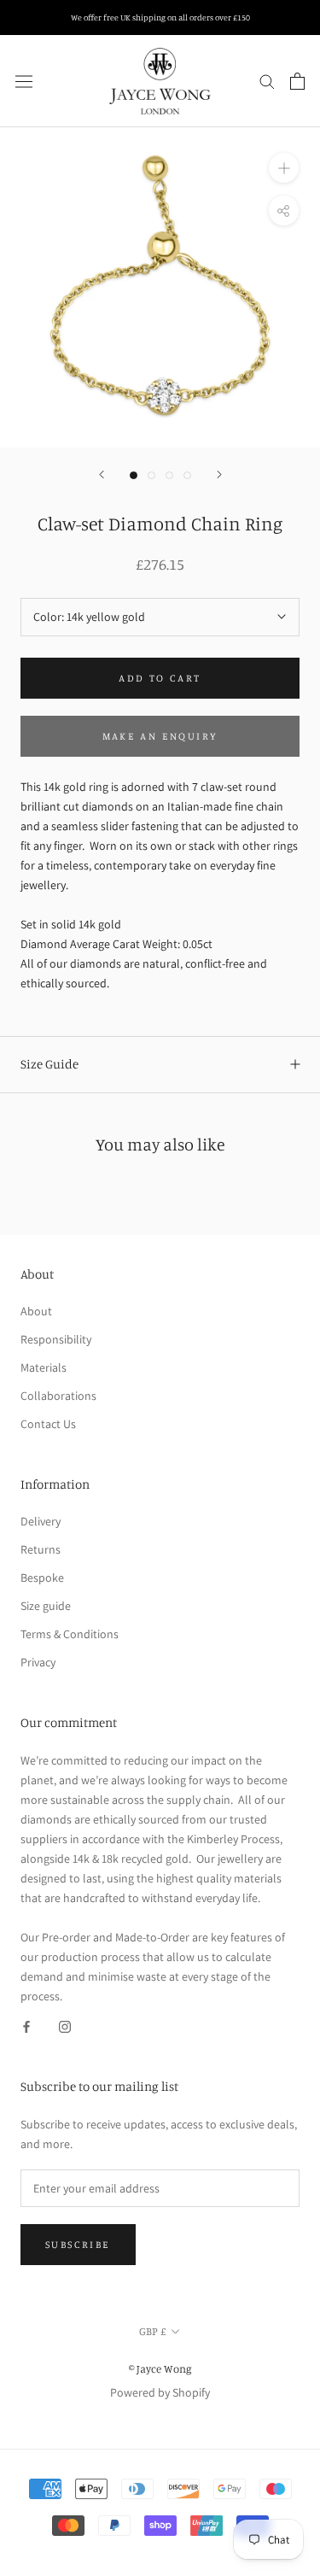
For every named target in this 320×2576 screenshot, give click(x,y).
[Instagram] (65, 2026)
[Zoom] (284, 167)
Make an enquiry (160, 736)
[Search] (267, 81)
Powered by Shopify (160, 2392)
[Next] (219, 474)
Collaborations (58, 1396)
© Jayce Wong (160, 2368)
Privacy (38, 1662)
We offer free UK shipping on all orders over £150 (160, 17)
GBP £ (152, 2331)
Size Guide (49, 1064)
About (36, 1311)
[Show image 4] (187, 475)
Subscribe (78, 2244)
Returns (41, 1549)
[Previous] (102, 474)
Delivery (41, 1521)
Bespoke (42, 1578)
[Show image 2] (151, 475)
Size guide (46, 1606)
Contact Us (48, 1424)
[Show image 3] (169, 475)
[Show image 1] (134, 475)
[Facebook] (26, 2026)
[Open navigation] (24, 81)
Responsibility (56, 1339)
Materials (44, 1367)
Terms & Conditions (70, 1634)
